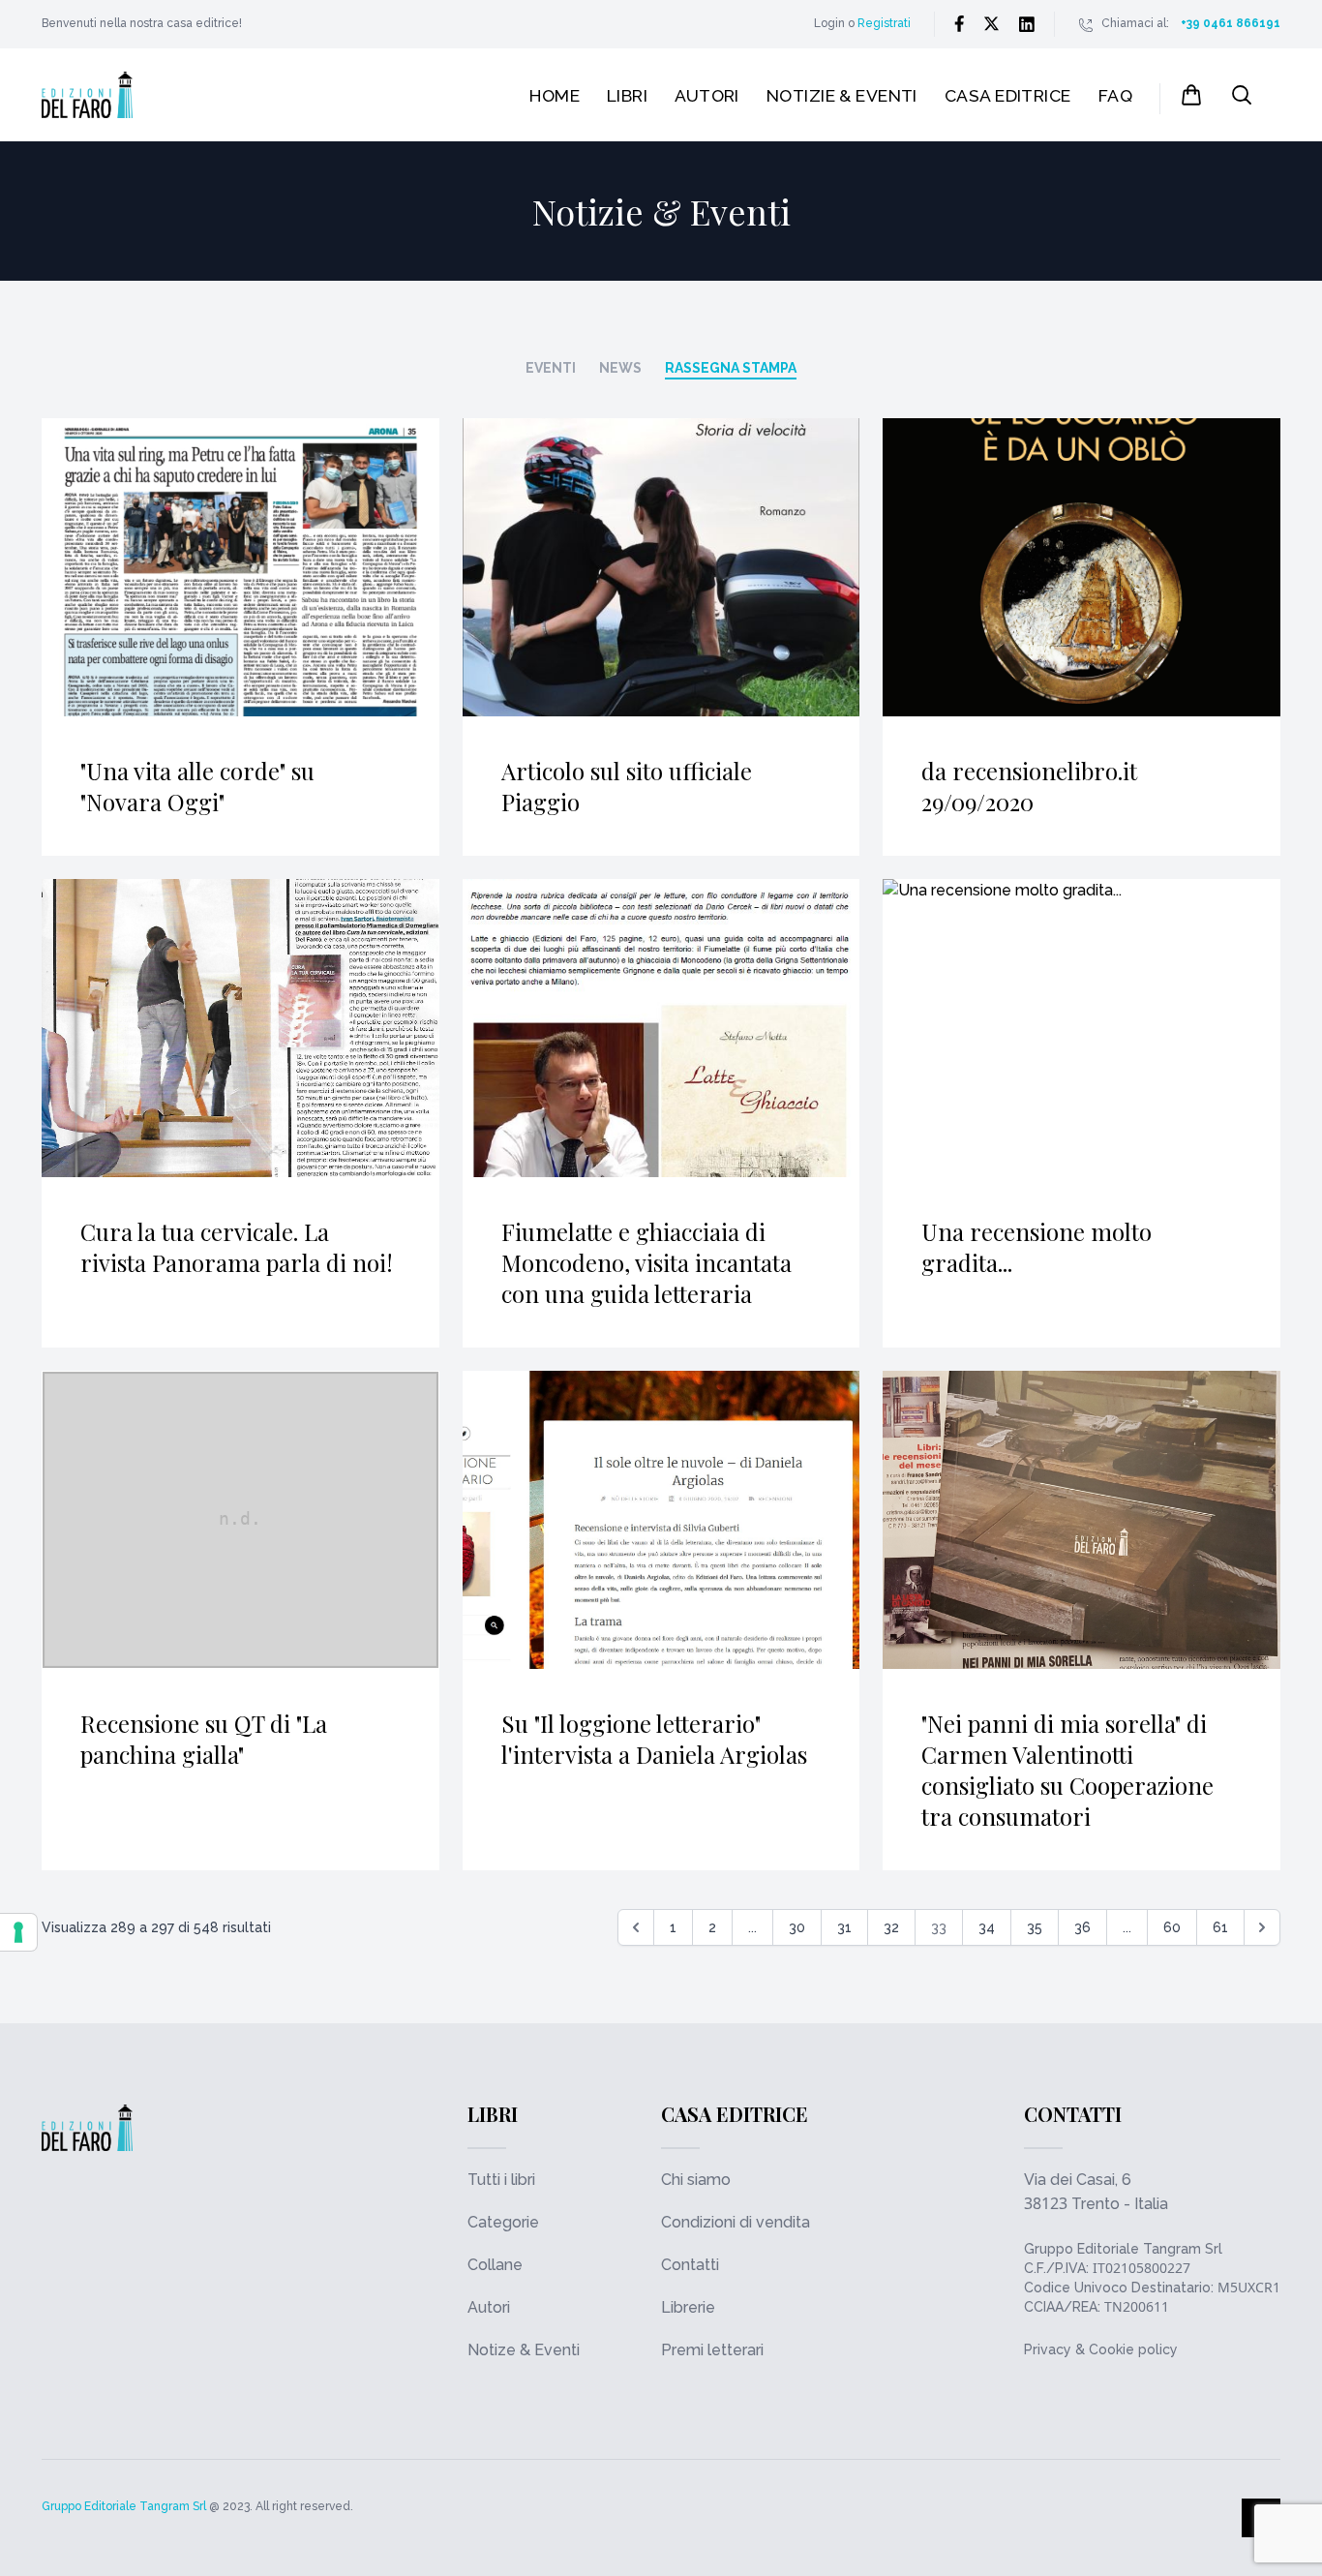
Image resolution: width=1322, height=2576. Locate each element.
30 (797, 1927)
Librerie (688, 2307)
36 (1082, 1927)
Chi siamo (696, 2180)
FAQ (1115, 95)
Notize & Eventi (524, 2350)
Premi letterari (712, 2350)
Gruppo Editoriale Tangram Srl (1123, 2249)
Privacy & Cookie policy (1101, 2349)
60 (1172, 1927)
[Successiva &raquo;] (1262, 1927)
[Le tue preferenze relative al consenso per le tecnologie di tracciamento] (18, 1932)
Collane (495, 2265)
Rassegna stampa (731, 368)
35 (1035, 1927)
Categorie (503, 2222)
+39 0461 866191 (1231, 23)
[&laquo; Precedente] (636, 1927)
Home (555, 95)
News (620, 368)
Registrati (884, 23)
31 (844, 1927)
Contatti (690, 2265)
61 (1220, 1927)
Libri (627, 95)
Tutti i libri (501, 2180)
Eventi (551, 368)
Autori (707, 95)
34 (987, 1927)
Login (829, 23)
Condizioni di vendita (736, 2222)
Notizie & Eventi (842, 95)
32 (891, 1927)
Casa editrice (1008, 95)
